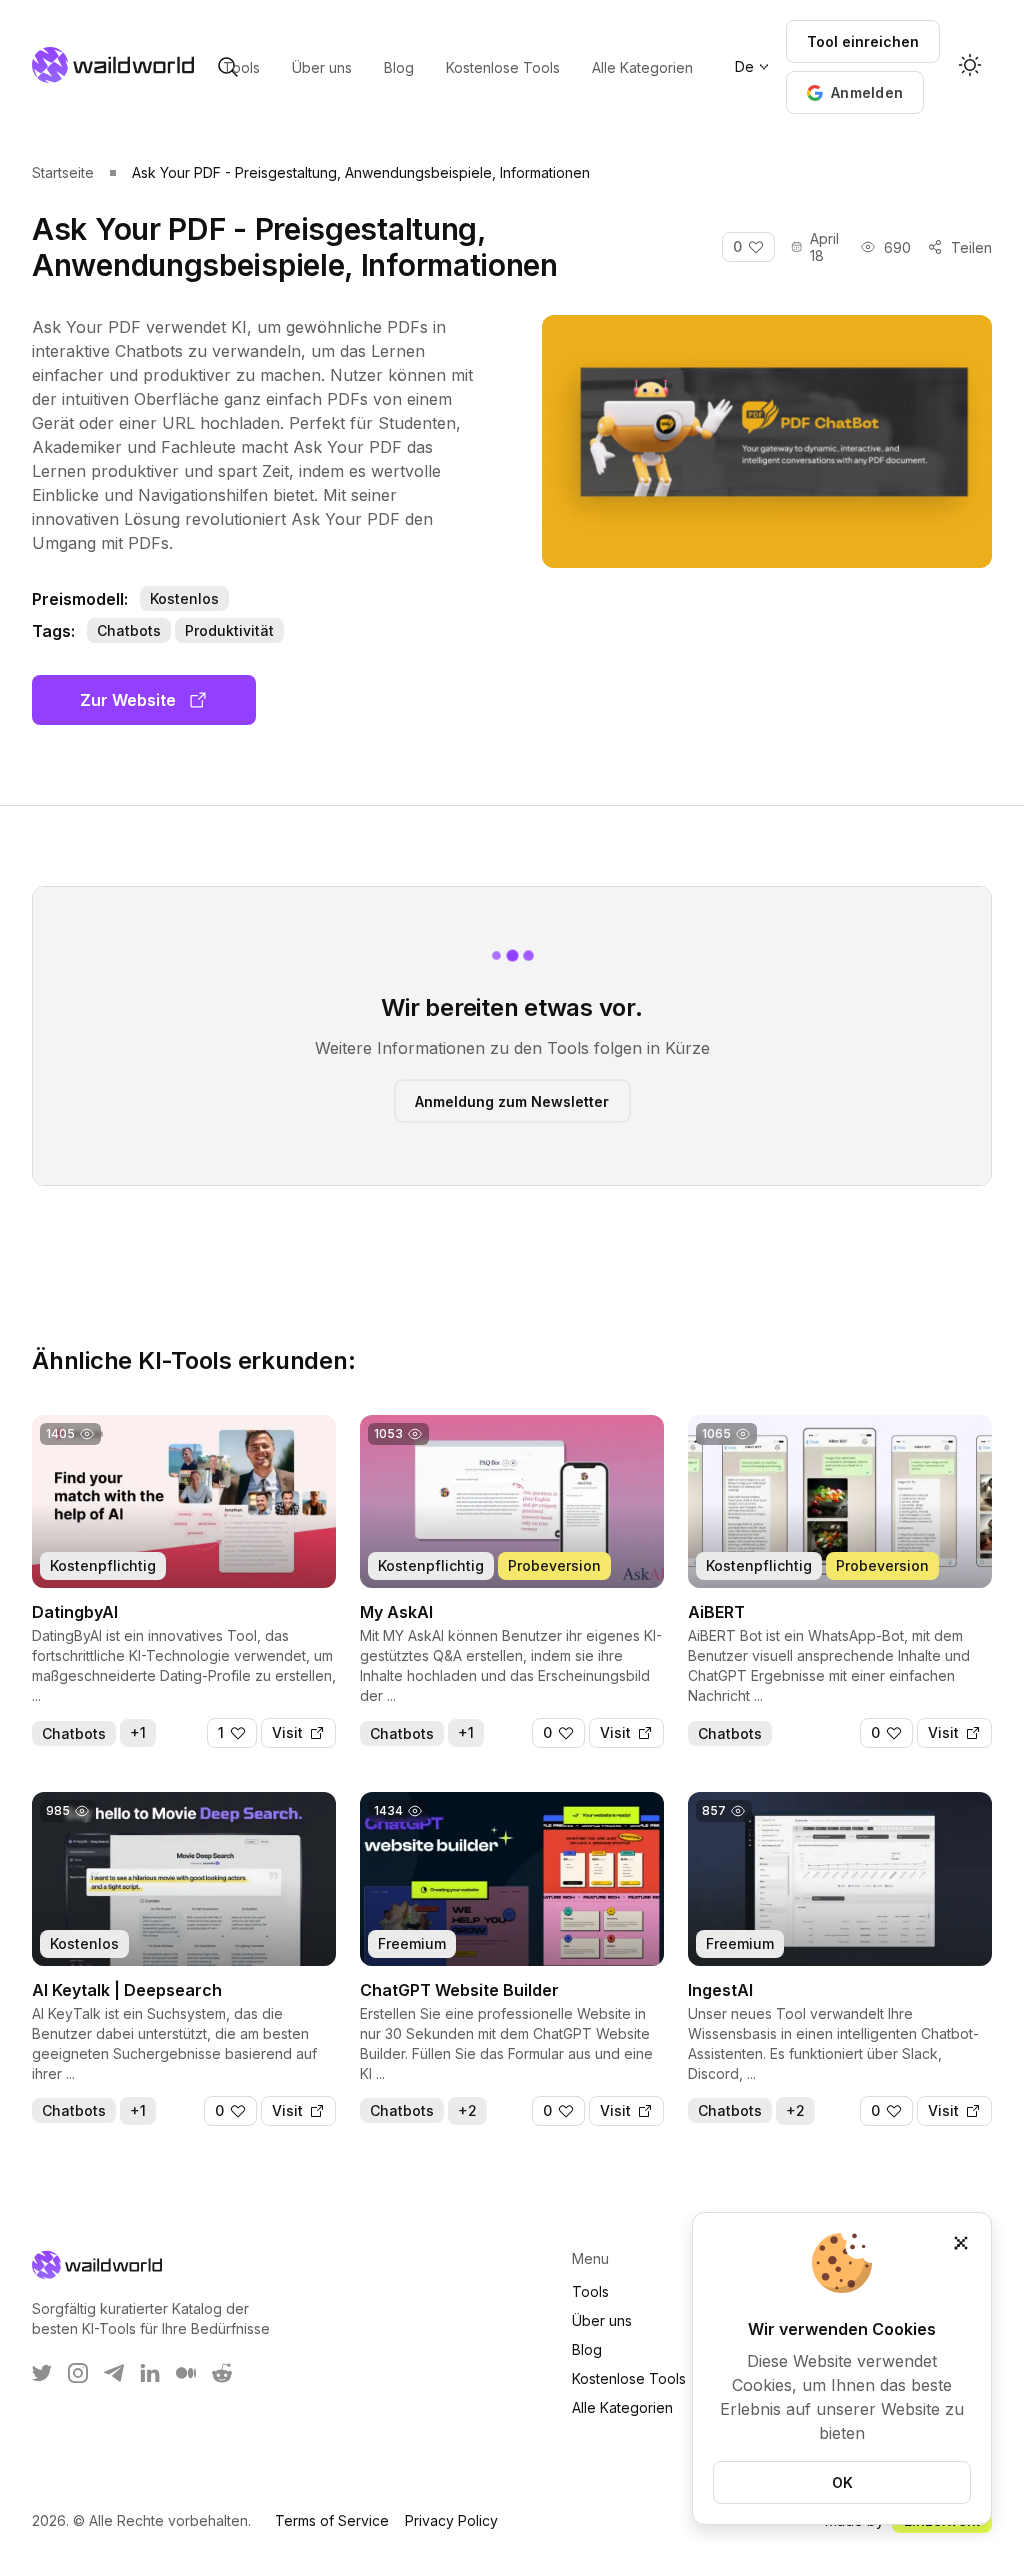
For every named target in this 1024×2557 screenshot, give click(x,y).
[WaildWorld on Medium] (186, 2373)
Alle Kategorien (622, 2407)
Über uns (602, 2320)
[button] (855, 92)
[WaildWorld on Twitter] (42, 2373)
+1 (138, 1732)
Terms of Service (332, 2520)
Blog (587, 2349)
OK (842, 2482)
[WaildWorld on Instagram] (78, 2373)
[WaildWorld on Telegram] (114, 2373)
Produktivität (229, 630)
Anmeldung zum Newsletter (512, 1100)
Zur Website (128, 700)
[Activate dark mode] (970, 67)
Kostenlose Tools (629, 2378)
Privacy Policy (451, 2520)
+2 (467, 2110)
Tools (590, 2291)
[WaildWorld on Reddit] (222, 2373)
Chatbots (129, 630)
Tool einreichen (863, 41)
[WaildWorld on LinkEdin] (150, 2373)
